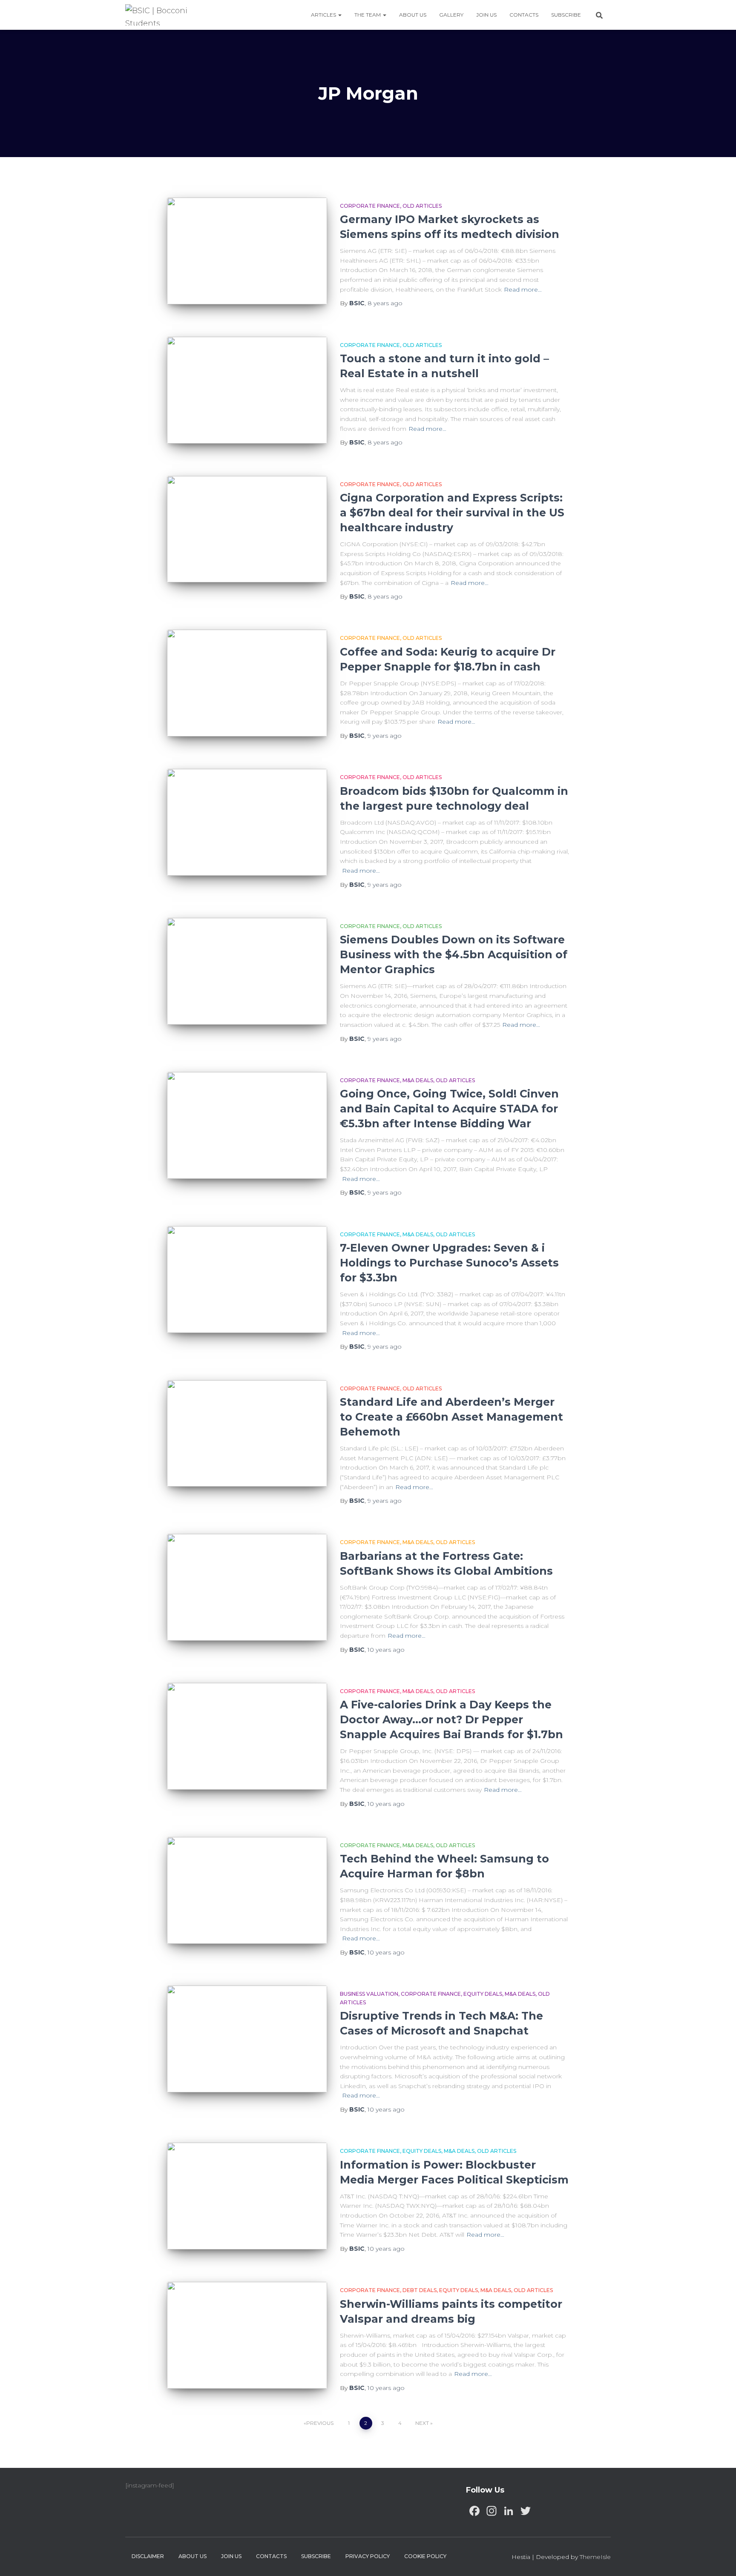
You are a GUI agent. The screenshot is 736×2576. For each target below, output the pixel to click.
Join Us (486, 15)
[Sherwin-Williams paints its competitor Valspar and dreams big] (247, 2335)
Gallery (451, 15)
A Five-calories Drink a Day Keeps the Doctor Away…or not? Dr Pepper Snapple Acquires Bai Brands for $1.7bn (451, 1719)
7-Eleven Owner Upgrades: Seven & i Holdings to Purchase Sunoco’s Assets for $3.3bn (449, 1263)
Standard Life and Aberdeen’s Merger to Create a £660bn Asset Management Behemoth (451, 1417)
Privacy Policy (368, 2556)
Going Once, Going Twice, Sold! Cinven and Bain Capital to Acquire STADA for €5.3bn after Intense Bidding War (449, 1109)
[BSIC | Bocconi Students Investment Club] (162, 15)
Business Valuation (369, 1994)
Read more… (523, 289)
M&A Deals (418, 1080)
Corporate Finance (370, 206)
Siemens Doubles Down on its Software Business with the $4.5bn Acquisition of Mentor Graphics (454, 954)
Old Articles (422, 206)
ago (385, 303)
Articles (324, 15)
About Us (413, 15)
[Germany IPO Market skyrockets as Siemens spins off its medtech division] (247, 251)
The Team (368, 15)
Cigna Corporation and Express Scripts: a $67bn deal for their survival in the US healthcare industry (452, 513)
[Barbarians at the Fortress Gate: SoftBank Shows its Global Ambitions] (247, 1587)
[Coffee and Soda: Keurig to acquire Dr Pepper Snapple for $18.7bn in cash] (247, 683)
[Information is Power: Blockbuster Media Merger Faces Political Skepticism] (247, 2196)
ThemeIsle (595, 2557)
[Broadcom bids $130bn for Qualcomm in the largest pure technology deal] (247, 822)
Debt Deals (420, 2290)
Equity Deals (483, 1994)
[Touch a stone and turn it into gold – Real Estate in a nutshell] (247, 390)
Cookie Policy (425, 2556)
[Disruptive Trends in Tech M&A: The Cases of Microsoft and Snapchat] (247, 2039)
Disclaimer (148, 2556)
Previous (320, 2423)
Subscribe (566, 15)
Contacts (524, 15)
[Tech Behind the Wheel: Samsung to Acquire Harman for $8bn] (247, 1890)
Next (422, 2423)
